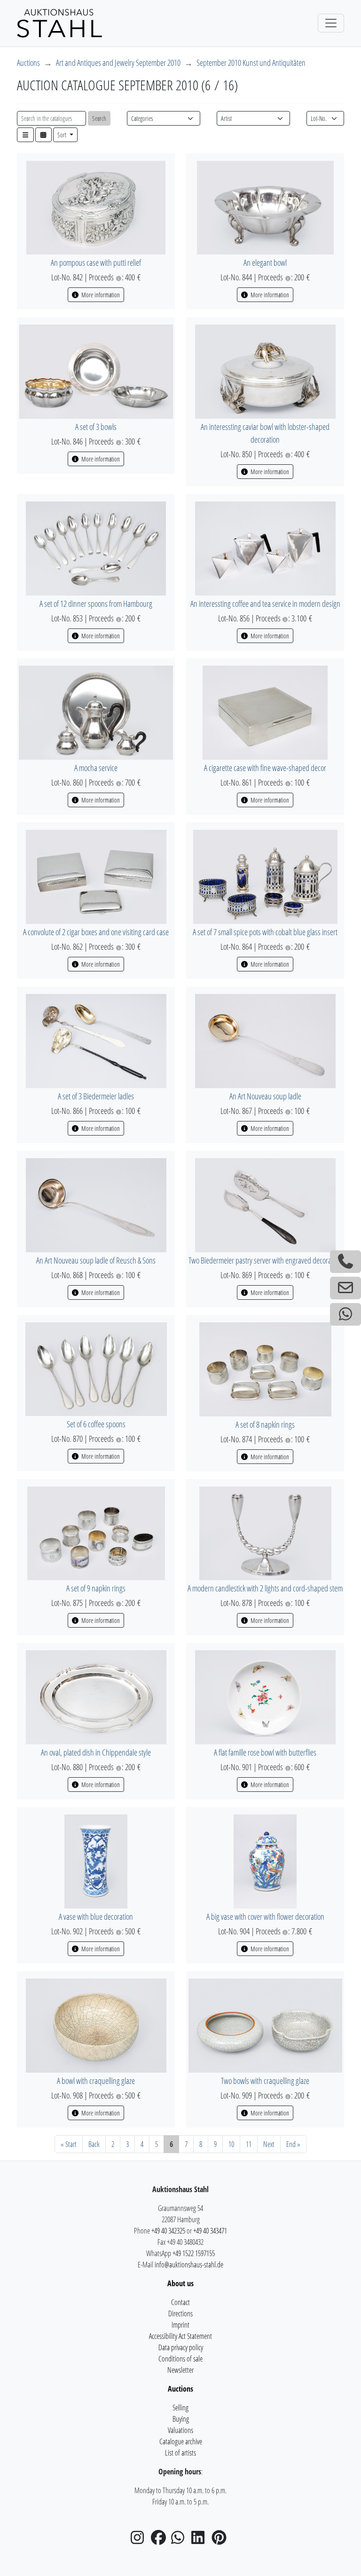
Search (99, 118)
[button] (25, 135)
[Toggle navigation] (331, 23)
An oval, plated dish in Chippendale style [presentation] (96, 1752)
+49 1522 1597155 (194, 2253)
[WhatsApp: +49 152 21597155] (345, 1314)
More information (100, 295)
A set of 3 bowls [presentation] (96, 427)
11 (249, 2144)
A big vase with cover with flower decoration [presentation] (265, 1916)
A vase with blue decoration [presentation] (96, 1916)
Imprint (180, 2325)
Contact (180, 2302)
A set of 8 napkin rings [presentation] (265, 1424)
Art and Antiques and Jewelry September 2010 (118, 63)
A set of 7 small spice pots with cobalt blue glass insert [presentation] (265, 932)
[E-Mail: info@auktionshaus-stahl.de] (345, 1288)
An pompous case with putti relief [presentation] (96, 262)
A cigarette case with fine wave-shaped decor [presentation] (265, 768)
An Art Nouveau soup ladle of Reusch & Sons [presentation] (96, 1260)
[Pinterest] (221, 2540)
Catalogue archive (181, 2441)
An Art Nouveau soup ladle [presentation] (265, 1096)
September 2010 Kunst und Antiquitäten (251, 63)
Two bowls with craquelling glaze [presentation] (265, 2081)
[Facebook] (160, 2540)
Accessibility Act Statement (180, 2336)
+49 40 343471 (210, 2231)
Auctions (28, 63)
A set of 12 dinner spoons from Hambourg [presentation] (96, 604)
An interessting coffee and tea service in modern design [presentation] (265, 604)
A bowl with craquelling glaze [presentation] (96, 2081)
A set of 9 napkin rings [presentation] (96, 1588)
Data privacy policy (181, 2347)
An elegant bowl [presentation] (265, 262)
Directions (180, 2314)
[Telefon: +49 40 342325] (345, 1262)
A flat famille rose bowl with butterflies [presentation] (265, 1752)
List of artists (180, 2453)
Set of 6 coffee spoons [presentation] (96, 1424)
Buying (181, 2419)
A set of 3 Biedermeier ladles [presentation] (96, 1096)
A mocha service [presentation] (96, 768)
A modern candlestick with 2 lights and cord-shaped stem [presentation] (265, 1588)
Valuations (180, 2430)
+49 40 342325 (168, 2231)
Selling (180, 2408)
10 (231, 2144)
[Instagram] (140, 2540)
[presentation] (96, 207)
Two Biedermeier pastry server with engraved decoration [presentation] (265, 1260)
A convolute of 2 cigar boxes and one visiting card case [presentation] (96, 932)
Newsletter (180, 2370)
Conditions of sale (180, 2359)
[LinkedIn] (201, 2540)
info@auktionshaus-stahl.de (189, 2265)
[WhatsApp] (180, 2540)
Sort (63, 135)
